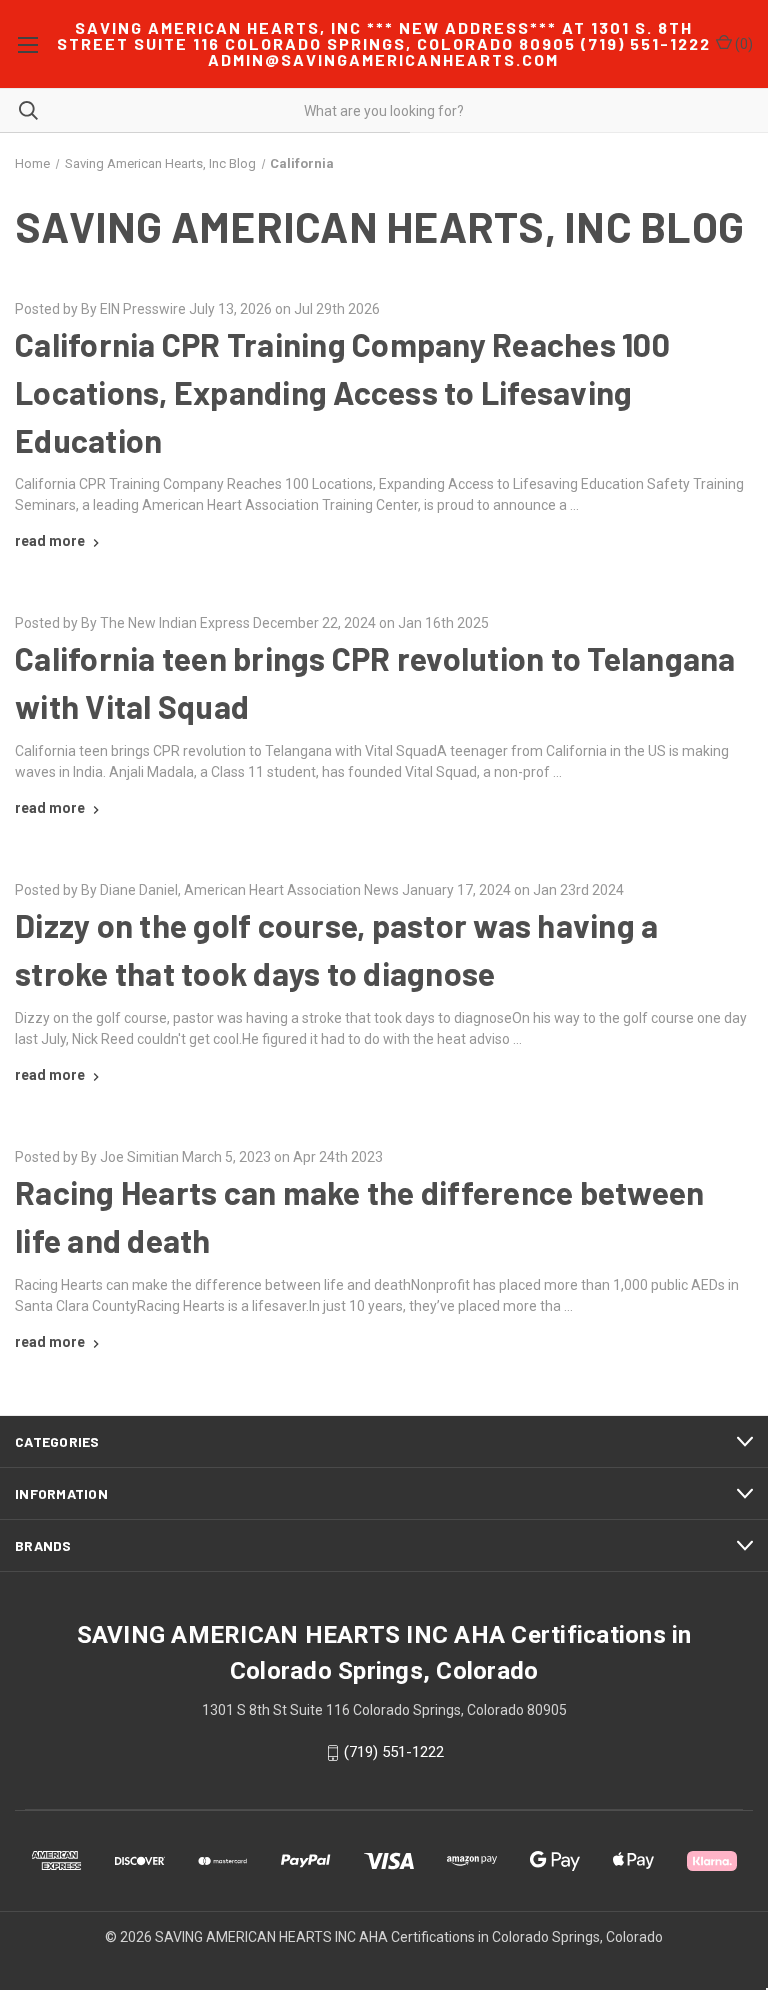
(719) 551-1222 (394, 1752)
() (742, 44)
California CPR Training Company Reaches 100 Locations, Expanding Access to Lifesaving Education (342, 392)
